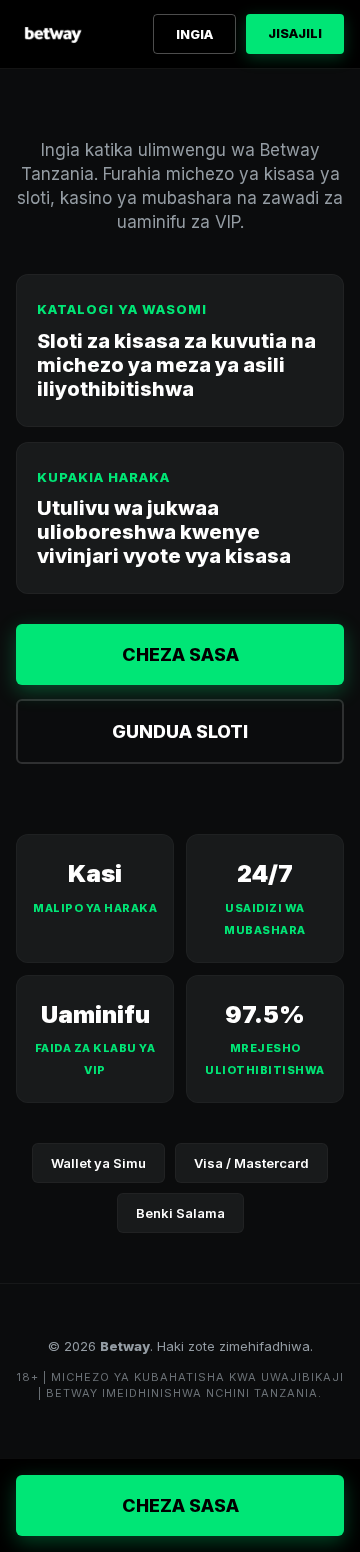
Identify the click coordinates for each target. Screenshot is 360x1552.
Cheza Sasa (180, 654)
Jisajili (295, 33)
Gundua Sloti (180, 731)
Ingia (194, 34)
